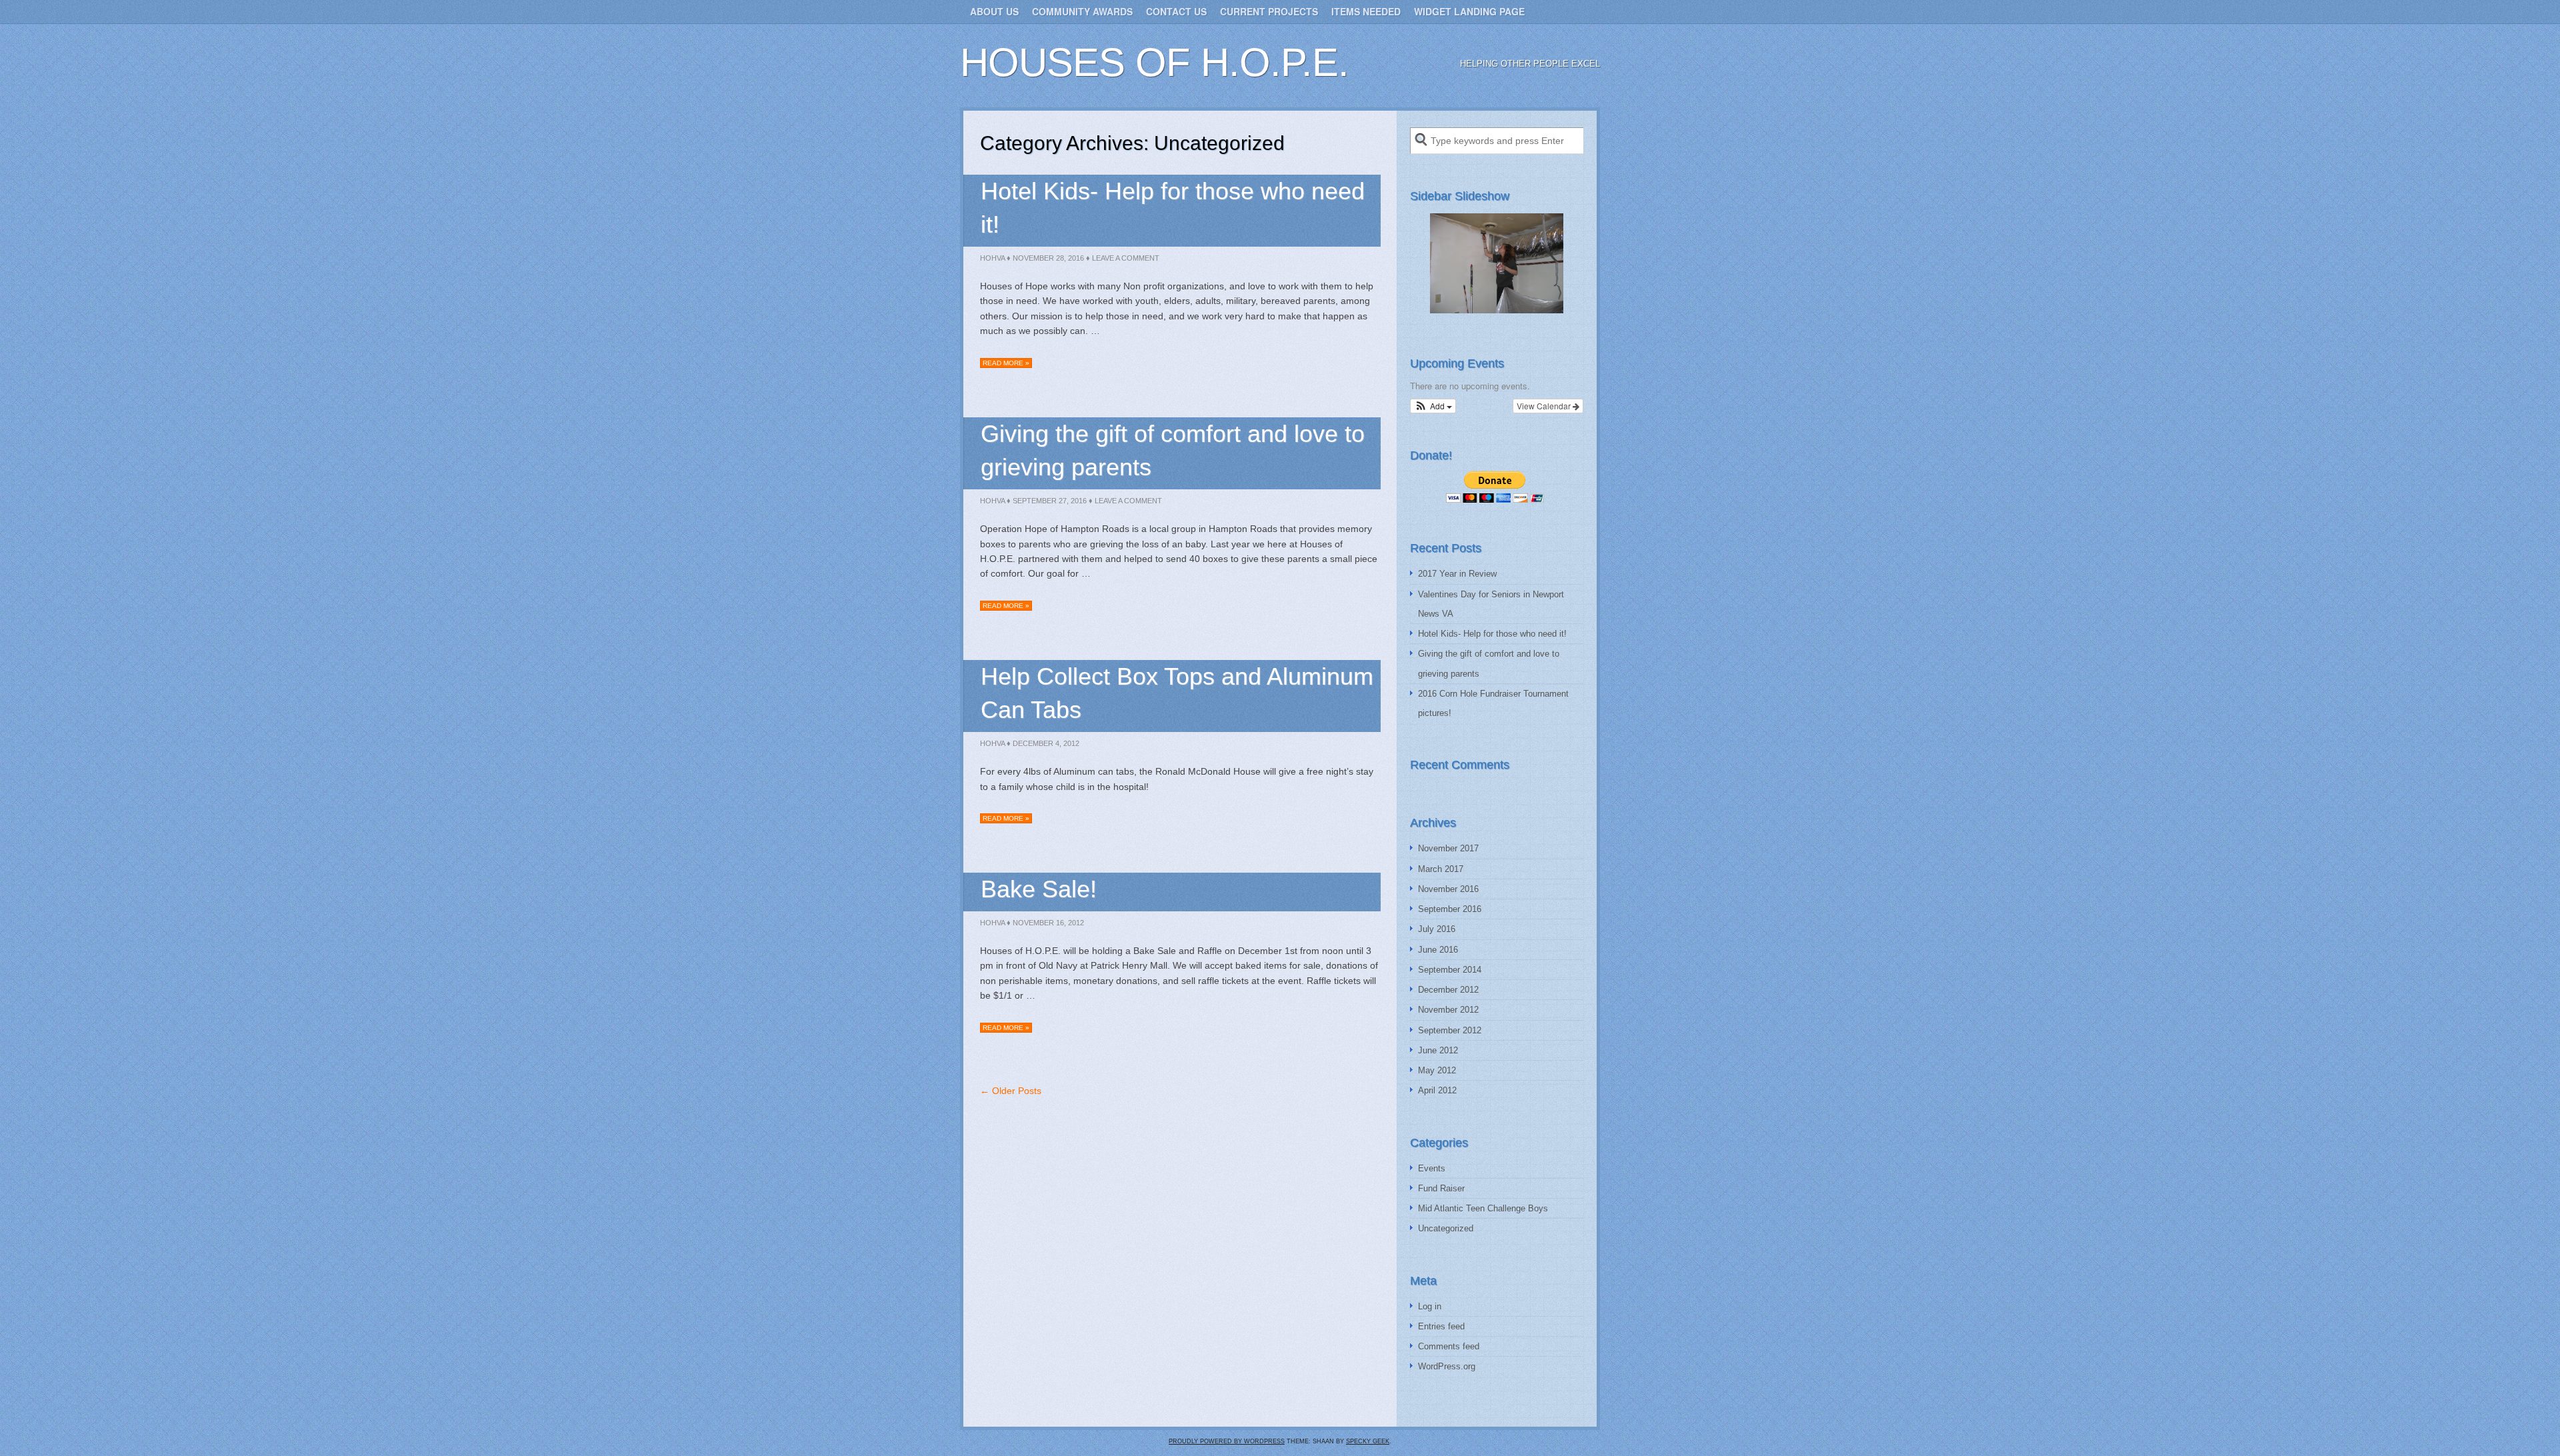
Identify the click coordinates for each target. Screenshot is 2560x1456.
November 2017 (1448, 848)
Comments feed (1449, 1346)
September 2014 (1450, 970)
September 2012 (1450, 1030)
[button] (1433, 406)
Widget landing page (1469, 11)
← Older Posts (1011, 1091)
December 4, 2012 (1046, 743)
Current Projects (1269, 11)
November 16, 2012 (1048, 923)
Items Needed (1366, 11)
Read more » (1006, 363)
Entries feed (1441, 1326)
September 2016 (1450, 909)
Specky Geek (1368, 1441)
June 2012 (1438, 1050)
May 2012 (1437, 1070)
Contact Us (1176, 11)
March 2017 (1441, 869)
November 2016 (1448, 889)
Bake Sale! (1039, 889)
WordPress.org (1447, 1366)
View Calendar (1545, 406)
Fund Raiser (1441, 1188)
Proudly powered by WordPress (1227, 1441)
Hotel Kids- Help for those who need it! (1492, 634)
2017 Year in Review (1457, 574)
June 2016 (1438, 950)
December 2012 (1448, 990)
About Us (994, 11)
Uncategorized (1446, 1228)
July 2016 (1437, 929)
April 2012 (1437, 1090)
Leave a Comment (1126, 258)
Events (1432, 1168)
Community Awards (1082, 11)
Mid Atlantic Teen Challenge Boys (1483, 1208)
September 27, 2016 (1050, 501)
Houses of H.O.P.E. (1154, 62)
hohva (992, 258)
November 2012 (1448, 1010)
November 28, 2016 (1048, 258)
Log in (1430, 1306)
